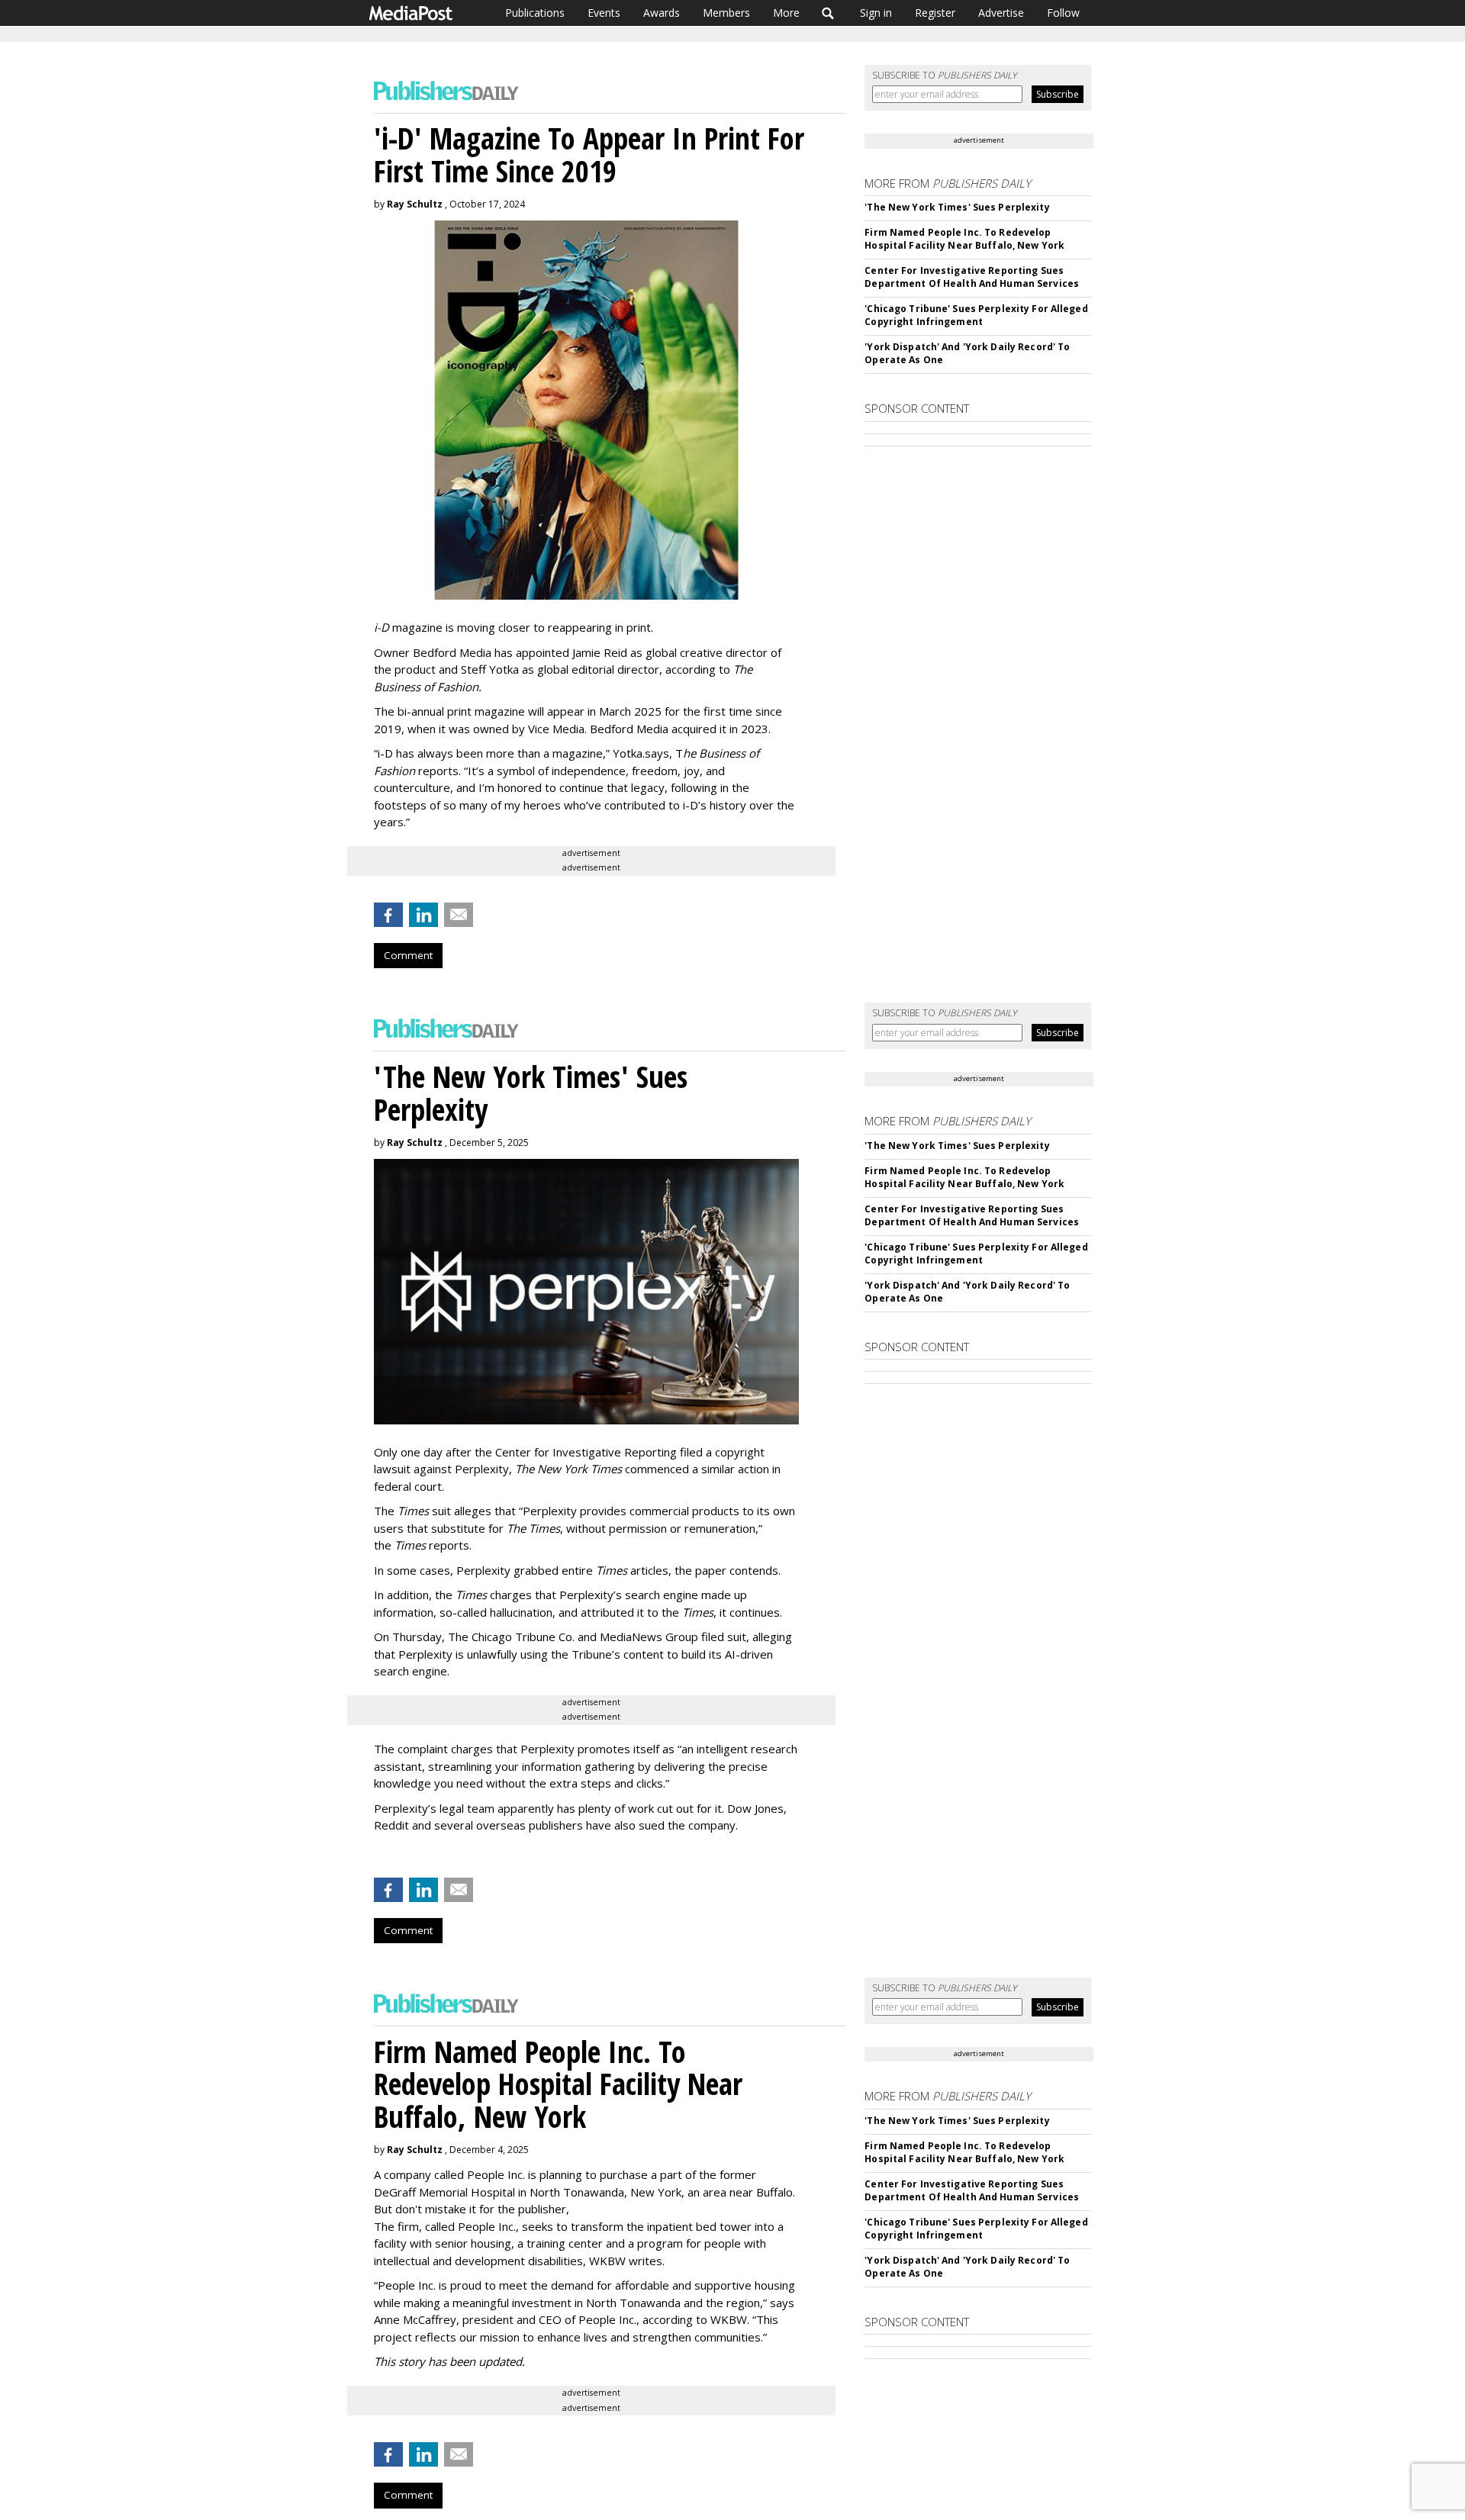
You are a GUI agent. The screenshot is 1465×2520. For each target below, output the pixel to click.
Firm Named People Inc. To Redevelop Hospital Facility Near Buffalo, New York (964, 239)
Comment (408, 955)
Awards (662, 13)
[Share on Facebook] (388, 915)
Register (935, 13)
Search (828, 13)
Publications (535, 13)
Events (604, 13)
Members (726, 13)
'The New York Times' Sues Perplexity (957, 207)
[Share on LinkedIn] (423, 915)
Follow (1063, 13)
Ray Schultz (415, 204)
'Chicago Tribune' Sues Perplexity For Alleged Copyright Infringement (976, 315)
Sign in (876, 13)
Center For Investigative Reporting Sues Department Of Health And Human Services (972, 277)
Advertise (1001, 13)
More (786, 13)
